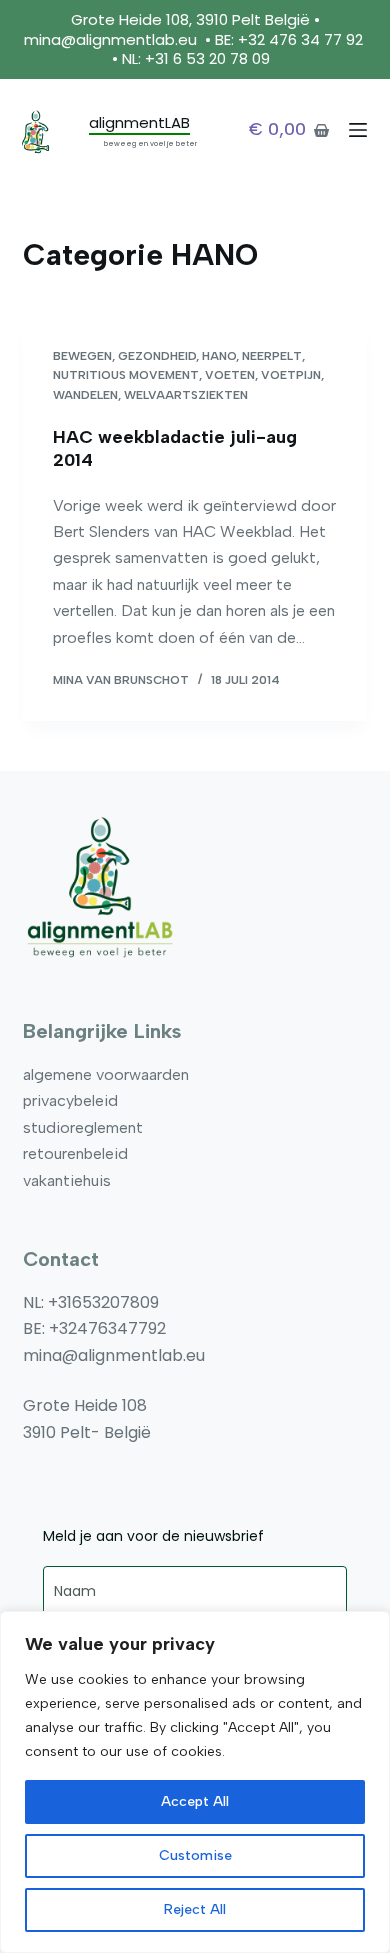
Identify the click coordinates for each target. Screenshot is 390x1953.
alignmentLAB (139, 122)
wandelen (85, 395)
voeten (230, 375)
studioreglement (83, 1127)
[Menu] (358, 130)
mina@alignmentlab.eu (110, 39)
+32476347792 (107, 1328)
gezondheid (157, 356)
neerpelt (272, 356)
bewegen (82, 356)
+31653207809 (103, 1302)
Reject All (195, 1909)
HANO (219, 356)
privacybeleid (70, 1100)
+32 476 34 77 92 (300, 39)
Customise (195, 1855)
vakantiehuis (67, 1180)
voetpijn (291, 375)
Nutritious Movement (126, 375)
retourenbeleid (75, 1153)
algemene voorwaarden (106, 1074)
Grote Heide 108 (85, 1405)
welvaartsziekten (186, 395)
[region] (195, 1782)
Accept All (195, 1801)
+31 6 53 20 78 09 (209, 58)
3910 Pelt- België (87, 1432)
